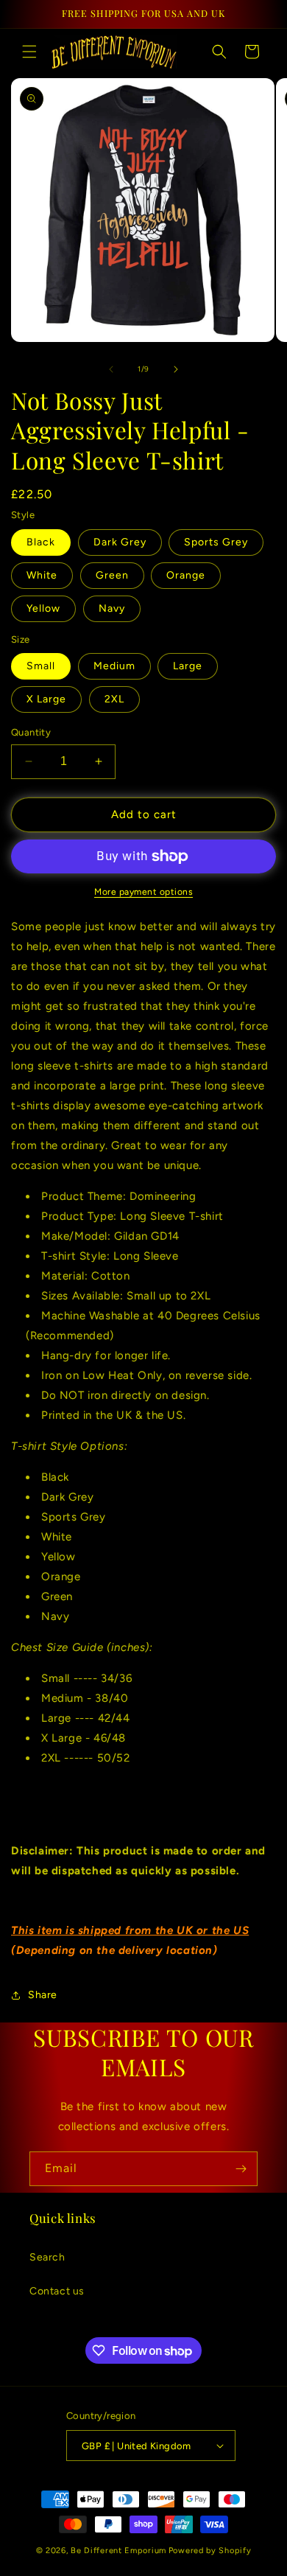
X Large (46, 699)
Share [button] (43, 1995)
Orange (186, 575)
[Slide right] (176, 369)
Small (41, 666)
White (42, 575)
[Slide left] (111, 369)
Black (41, 542)
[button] (29, 52)
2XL (114, 699)
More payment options (143, 892)
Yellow (43, 608)
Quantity (31, 732)
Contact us (57, 2291)
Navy (112, 608)
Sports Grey (216, 542)
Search (47, 2257)
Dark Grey (120, 542)
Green (112, 575)
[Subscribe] (241, 2169)
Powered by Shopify (210, 2551)
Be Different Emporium (118, 2551)
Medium (114, 666)
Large (188, 666)
